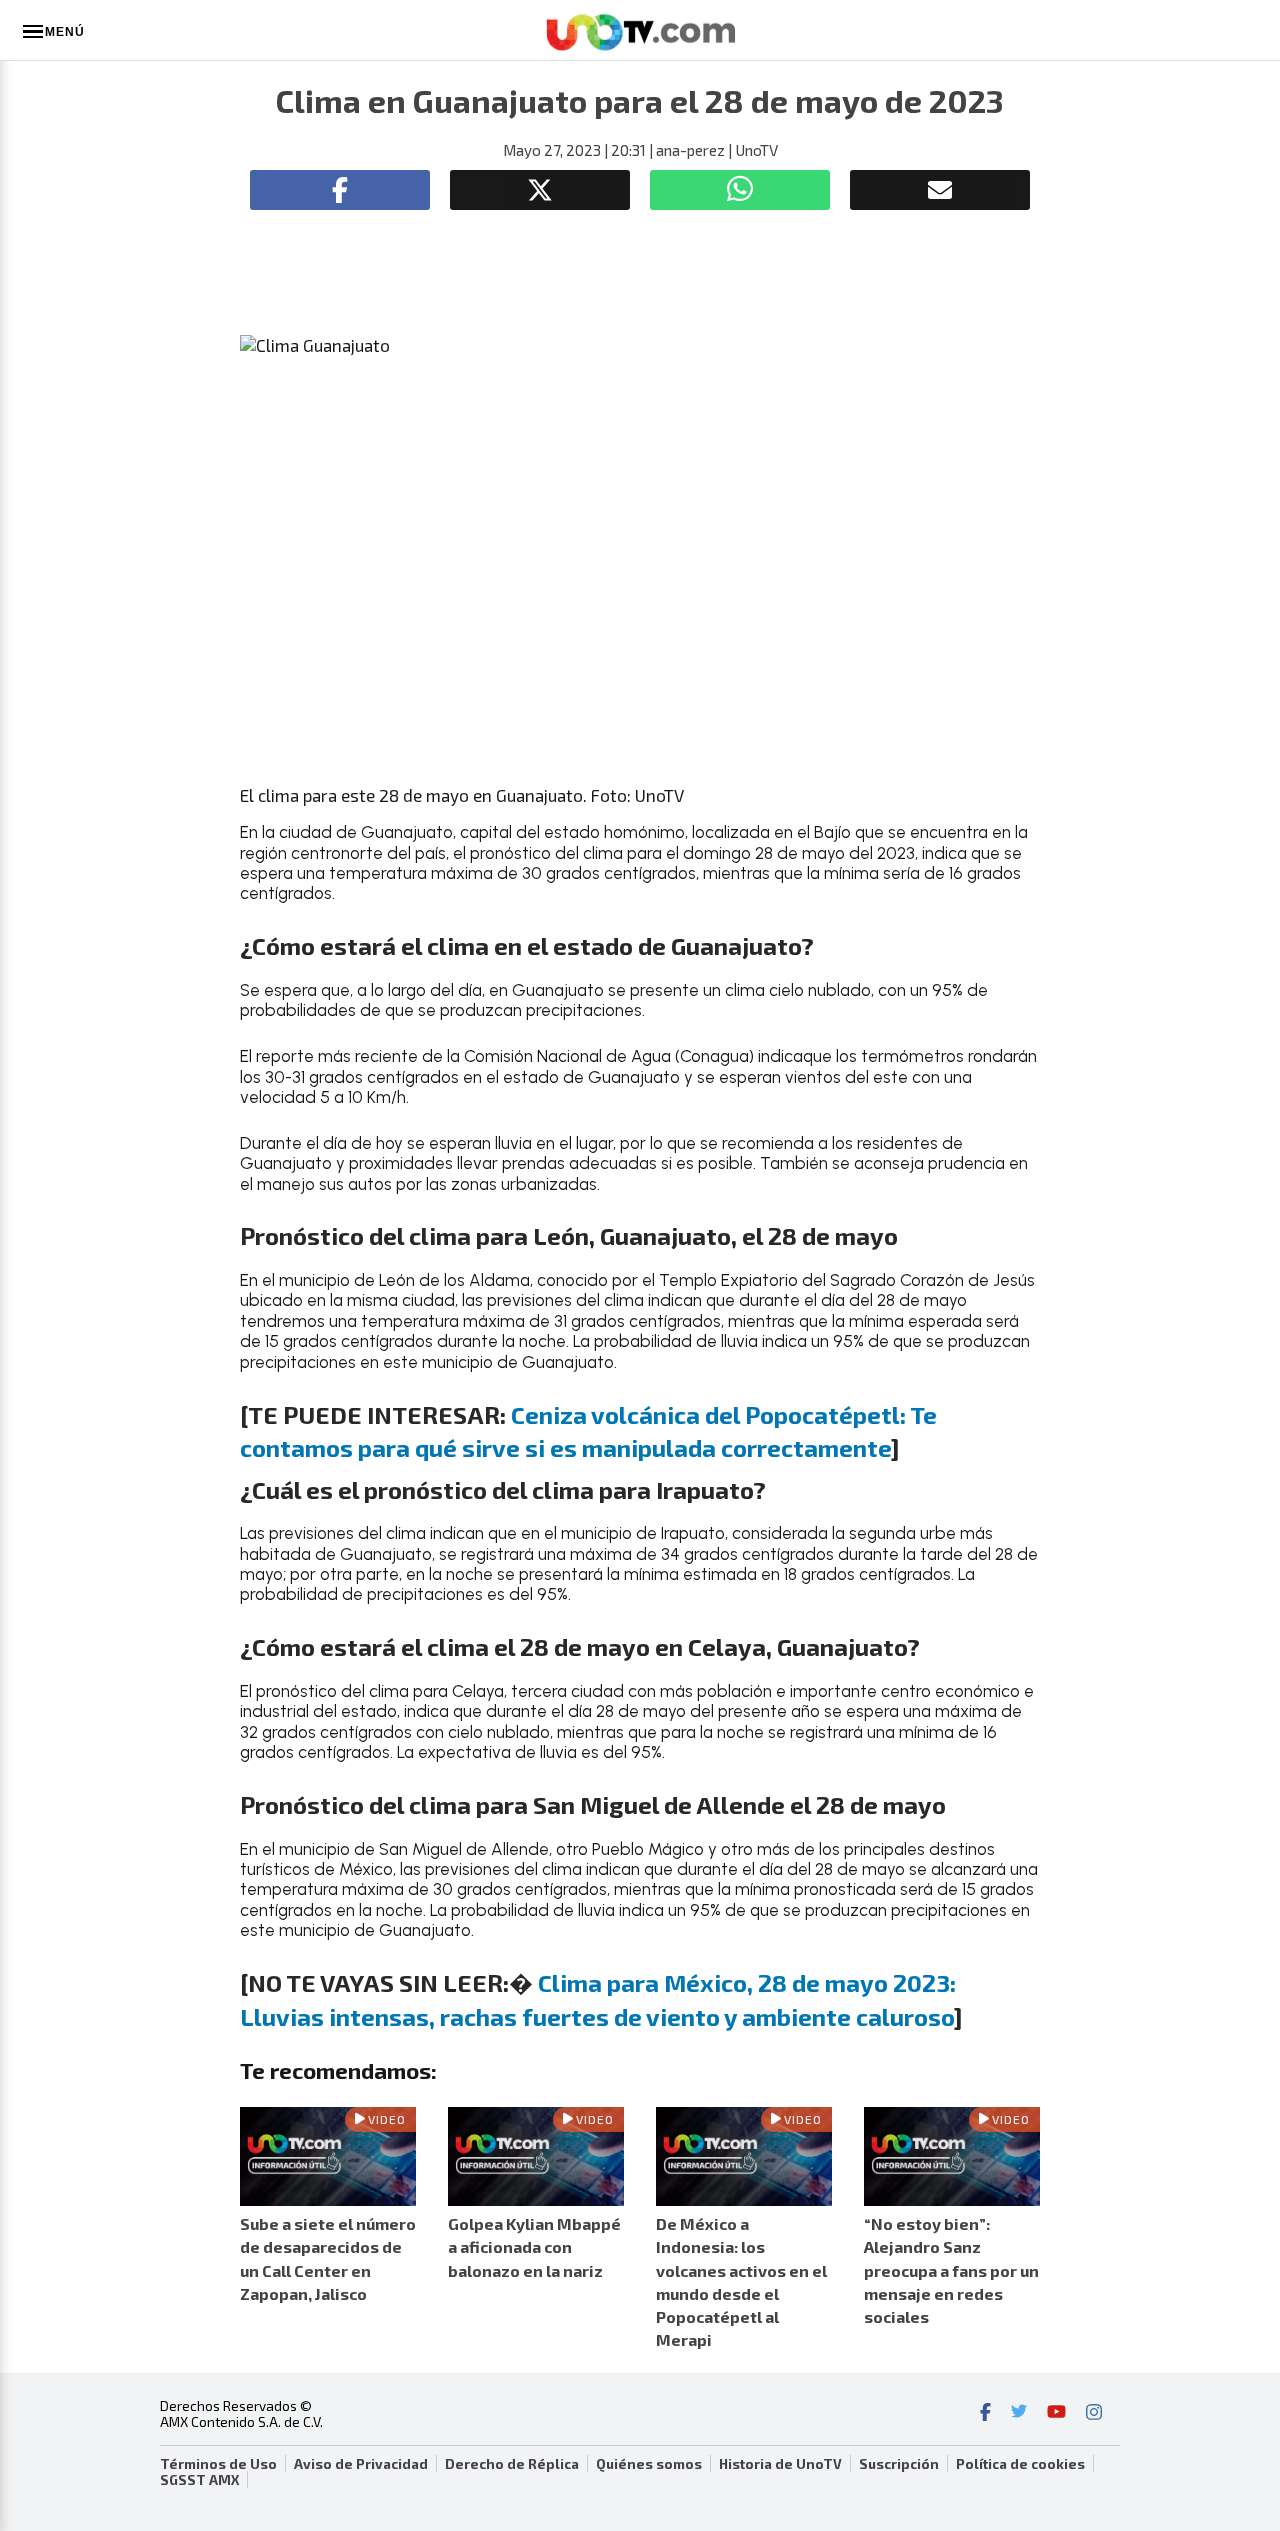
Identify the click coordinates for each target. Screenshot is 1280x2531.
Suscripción (899, 2464)
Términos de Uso (218, 2464)
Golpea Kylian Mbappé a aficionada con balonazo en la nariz (534, 2246)
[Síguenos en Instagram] (1094, 2414)
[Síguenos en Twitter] (1019, 2414)
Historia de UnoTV (780, 2464)
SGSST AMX (199, 2480)
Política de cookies (1020, 2464)
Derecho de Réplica (512, 2464)
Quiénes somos (649, 2464)
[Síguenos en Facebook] (985, 2414)
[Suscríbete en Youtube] (1056, 2414)
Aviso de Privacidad (361, 2464)
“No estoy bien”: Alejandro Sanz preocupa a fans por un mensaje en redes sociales (951, 2270)
